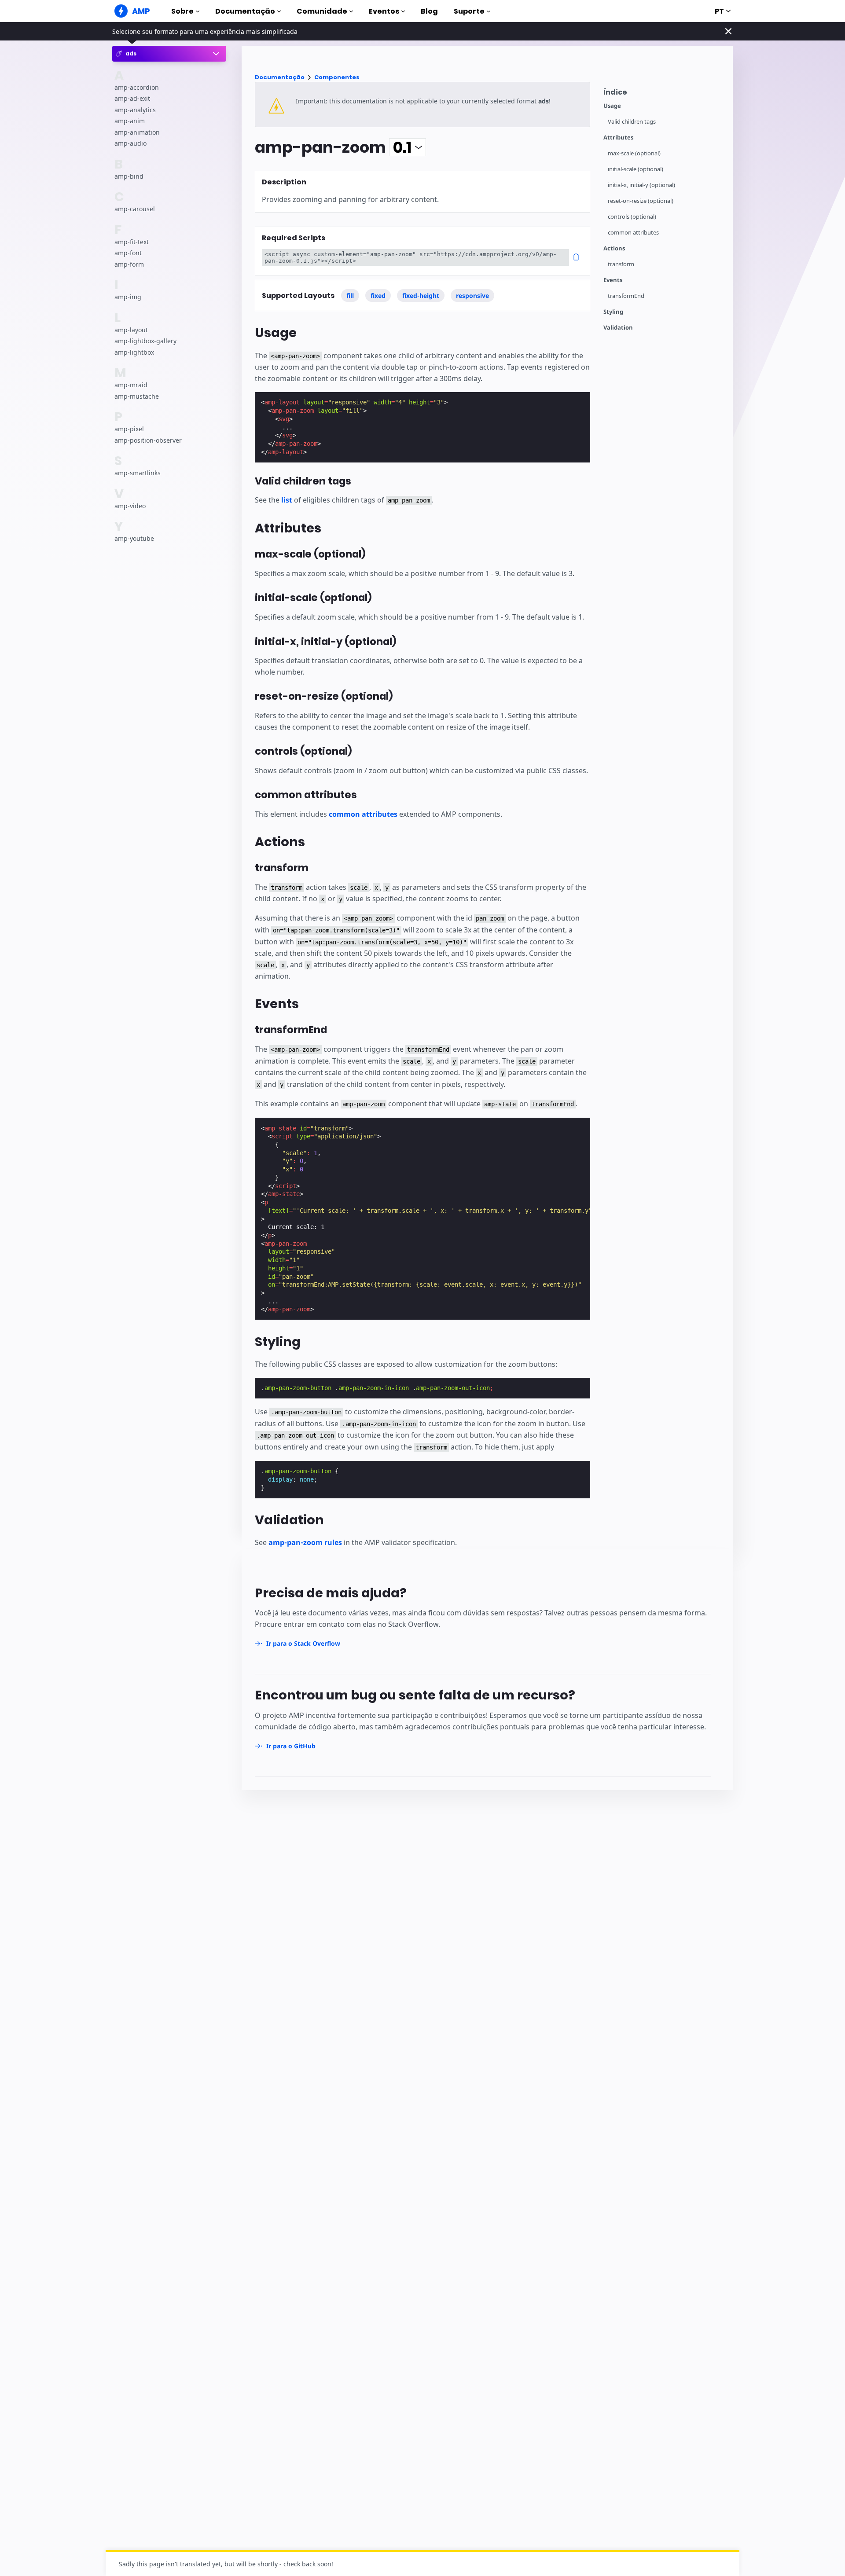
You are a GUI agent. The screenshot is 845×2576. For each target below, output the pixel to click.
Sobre (182, 11)
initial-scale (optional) (636, 169)
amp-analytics (135, 110)
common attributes (633, 233)
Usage (612, 106)
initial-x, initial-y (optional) (641, 185)
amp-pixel (129, 429)
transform (621, 264)
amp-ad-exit (132, 98)
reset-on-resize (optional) (641, 201)
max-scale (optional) (634, 153)
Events (613, 280)
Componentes (337, 77)
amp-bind (129, 176)
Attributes (618, 138)
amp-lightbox (134, 352)
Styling (613, 312)
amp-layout (131, 330)
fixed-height (421, 295)
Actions (614, 248)
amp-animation (137, 132)
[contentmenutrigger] (664, 94)
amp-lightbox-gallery (145, 341)
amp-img (128, 297)
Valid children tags (632, 122)
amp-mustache (137, 396)
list (287, 500)
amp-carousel (135, 209)
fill (350, 295)
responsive (472, 295)
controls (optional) (632, 217)
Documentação (245, 11)
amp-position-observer (148, 440)
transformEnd (626, 296)
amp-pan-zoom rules (305, 1542)
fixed (378, 295)
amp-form (129, 264)
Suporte (469, 11)
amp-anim (130, 121)
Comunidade (322, 11)
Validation (618, 328)
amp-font (128, 253)
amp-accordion (137, 87)
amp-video (130, 505)
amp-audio (130, 143)
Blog (429, 11)
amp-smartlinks (138, 473)
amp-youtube (134, 538)
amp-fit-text (132, 242)
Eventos (384, 11)
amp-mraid (131, 385)
